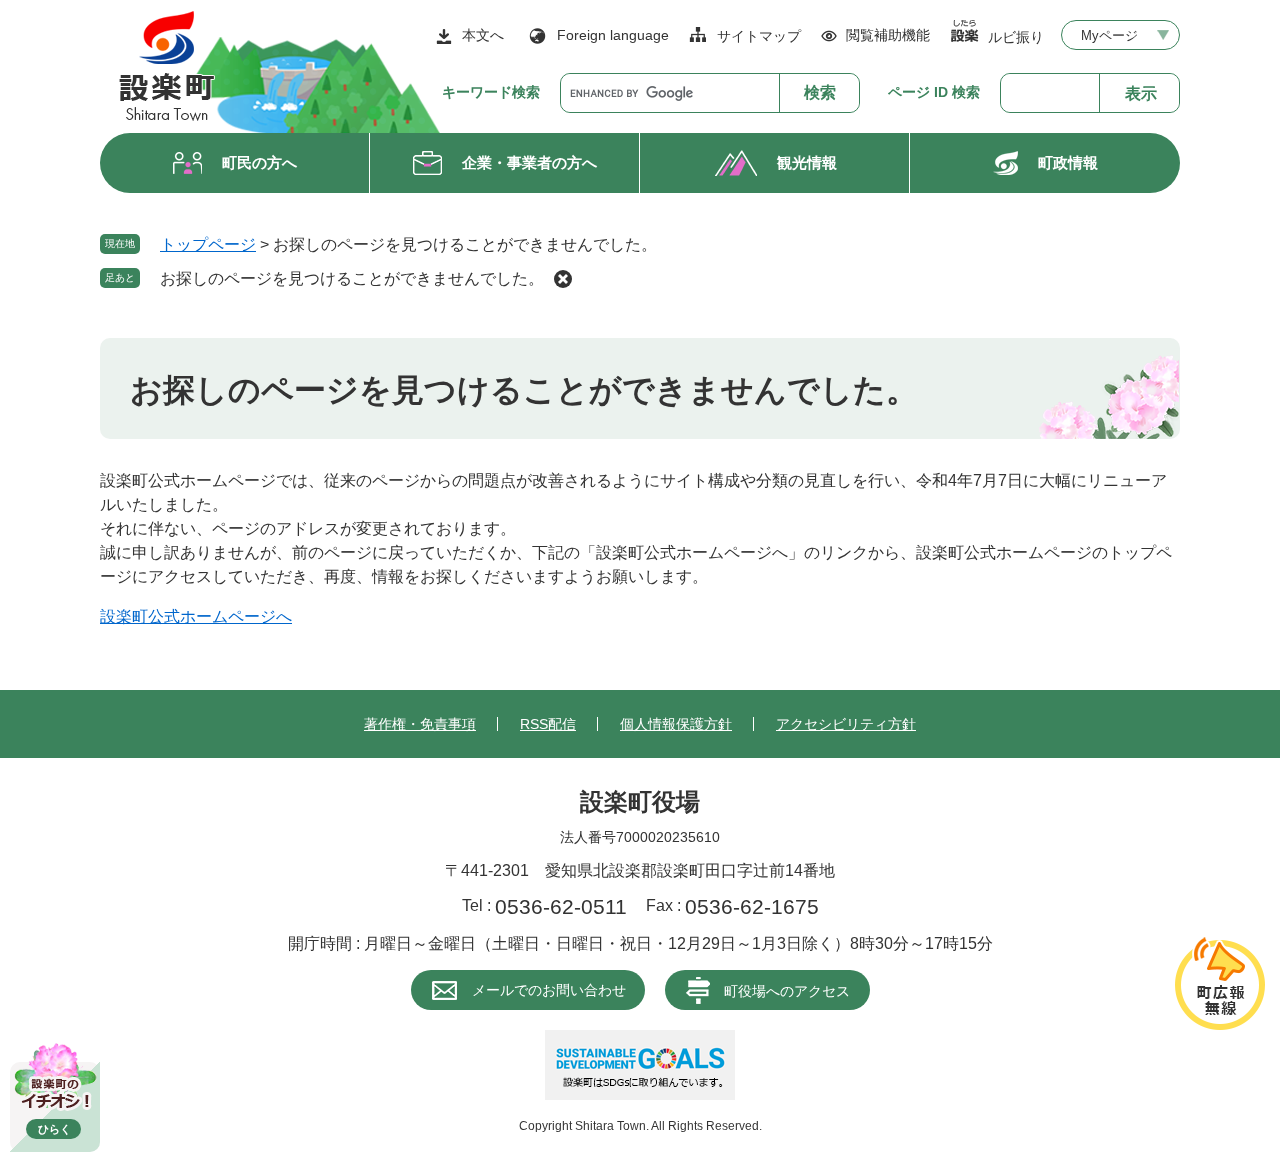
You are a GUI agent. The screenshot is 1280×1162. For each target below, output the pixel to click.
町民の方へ (259, 162)
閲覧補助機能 (888, 35)
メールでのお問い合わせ (549, 990)
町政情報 (1068, 162)
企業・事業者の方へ (529, 162)
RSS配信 (548, 724)
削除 (563, 279)
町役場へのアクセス (787, 991)
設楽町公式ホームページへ (196, 616)
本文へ (483, 35)
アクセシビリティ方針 (846, 724)
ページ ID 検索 (934, 92)
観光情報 (807, 162)
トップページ (208, 244)
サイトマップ (759, 36)
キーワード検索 (491, 92)
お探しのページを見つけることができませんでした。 (352, 278)
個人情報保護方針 (676, 724)
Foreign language (613, 35)
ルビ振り (1016, 36)
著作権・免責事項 (420, 724)
